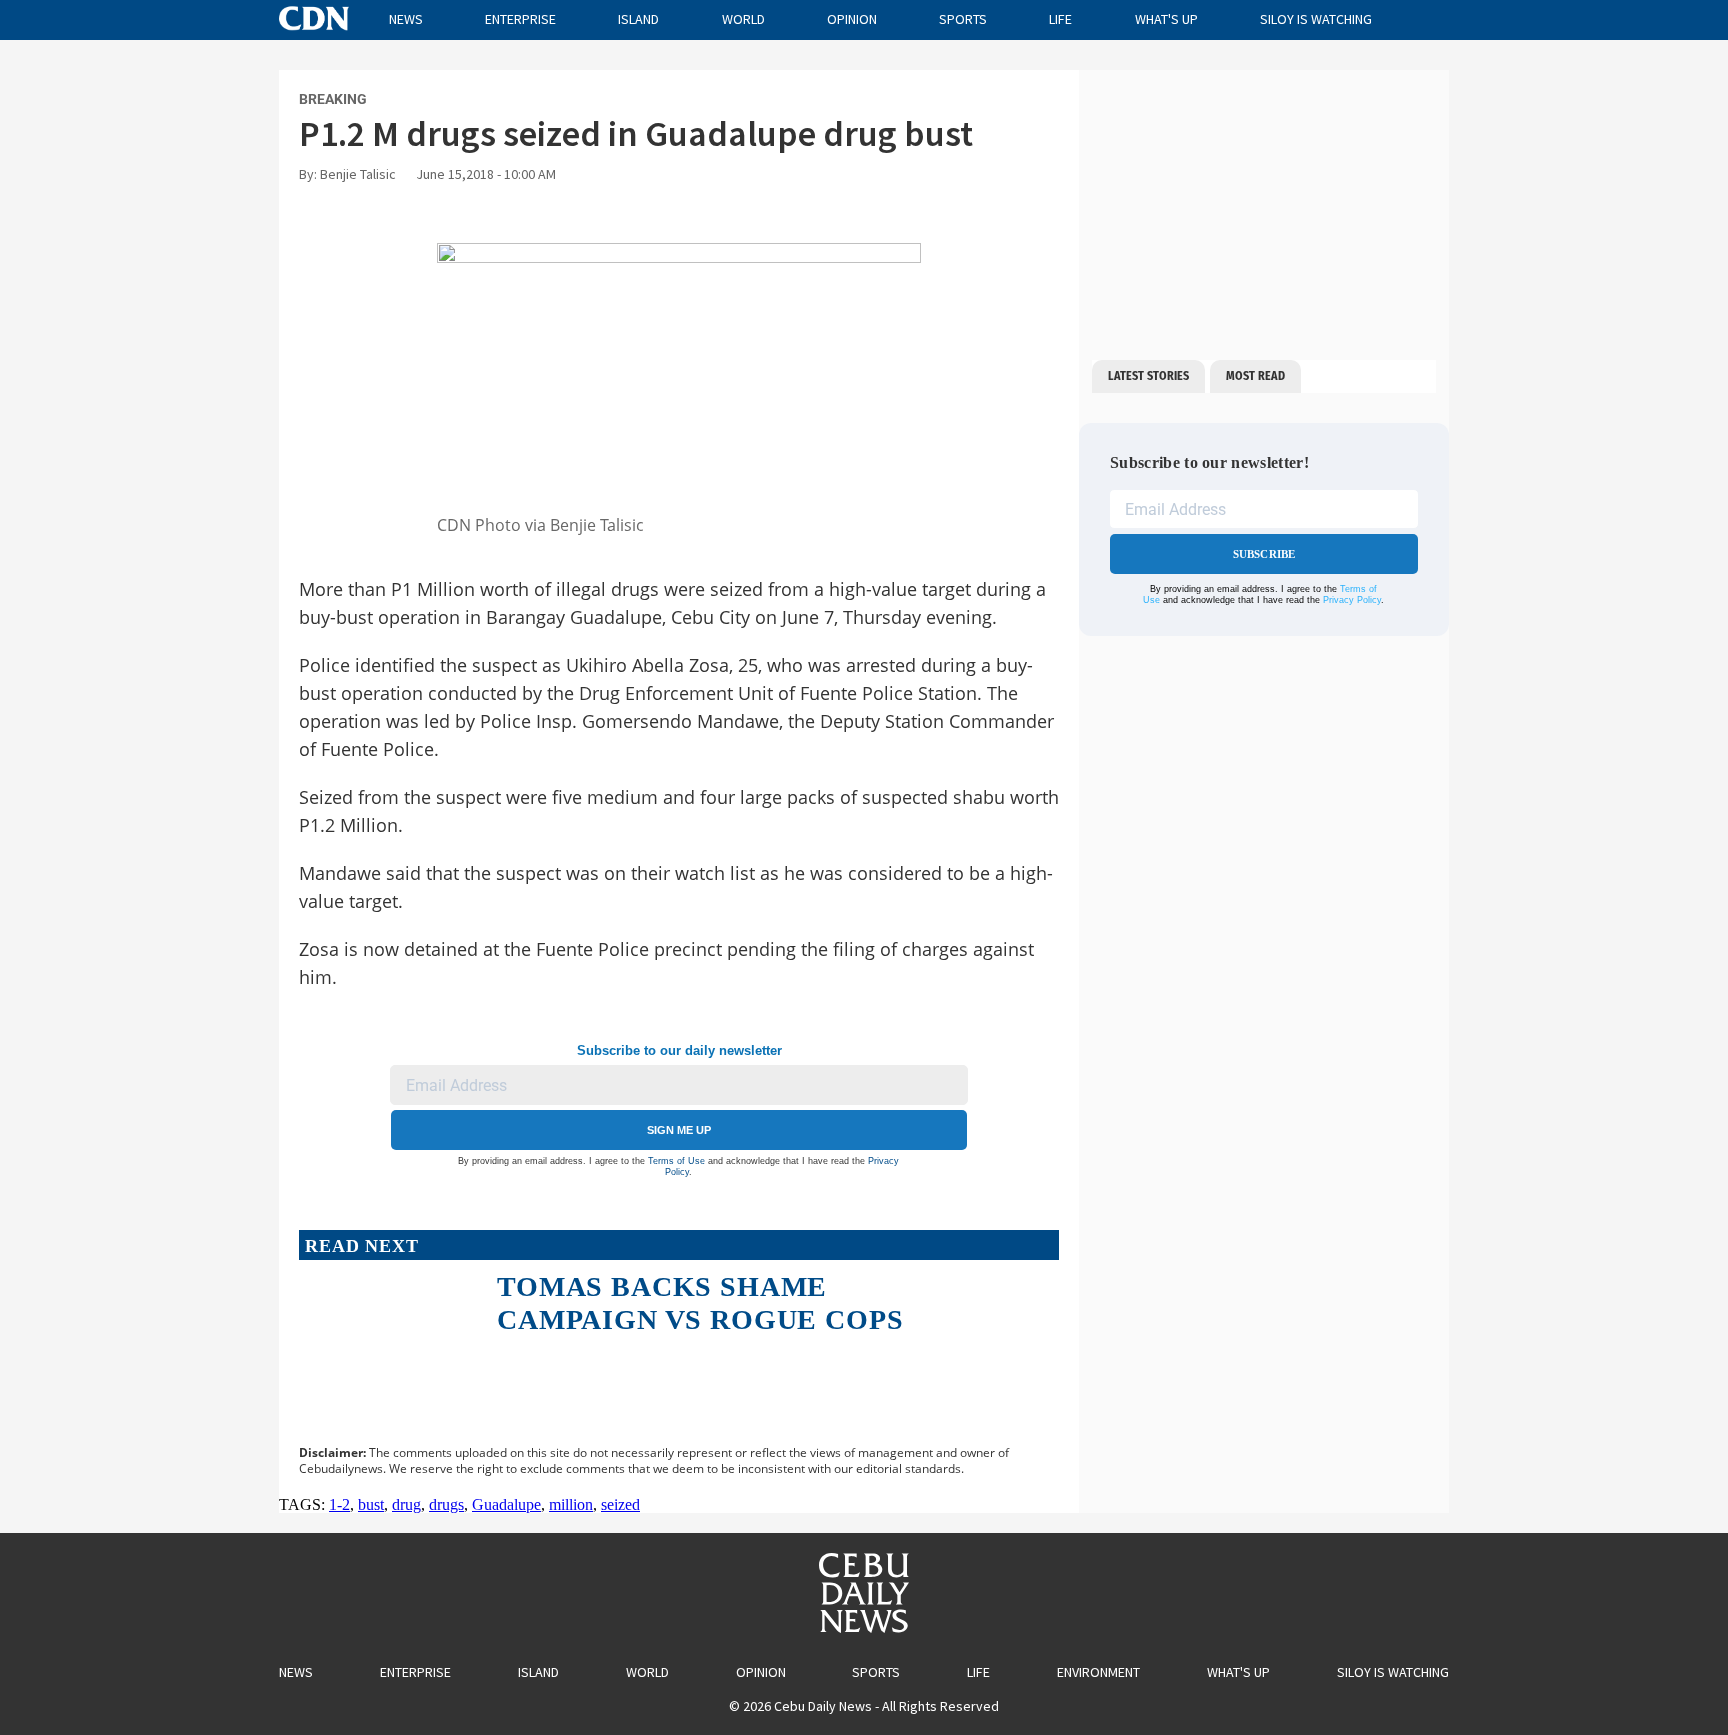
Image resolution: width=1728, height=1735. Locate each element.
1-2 (339, 1504)
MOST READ (1255, 376)
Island (638, 19)
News (406, 19)
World (743, 19)
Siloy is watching (1316, 19)
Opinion (852, 19)
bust (371, 1504)
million (571, 1504)
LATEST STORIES (1148, 376)
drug (406, 1504)
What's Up (1166, 19)
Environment (1098, 1672)
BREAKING (333, 99)
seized (620, 1504)
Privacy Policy (1352, 600)
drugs (446, 1504)
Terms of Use (676, 1161)
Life (1060, 19)
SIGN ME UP (679, 1130)
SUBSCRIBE (1264, 554)
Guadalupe (506, 1504)
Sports (963, 19)
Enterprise (520, 19)
